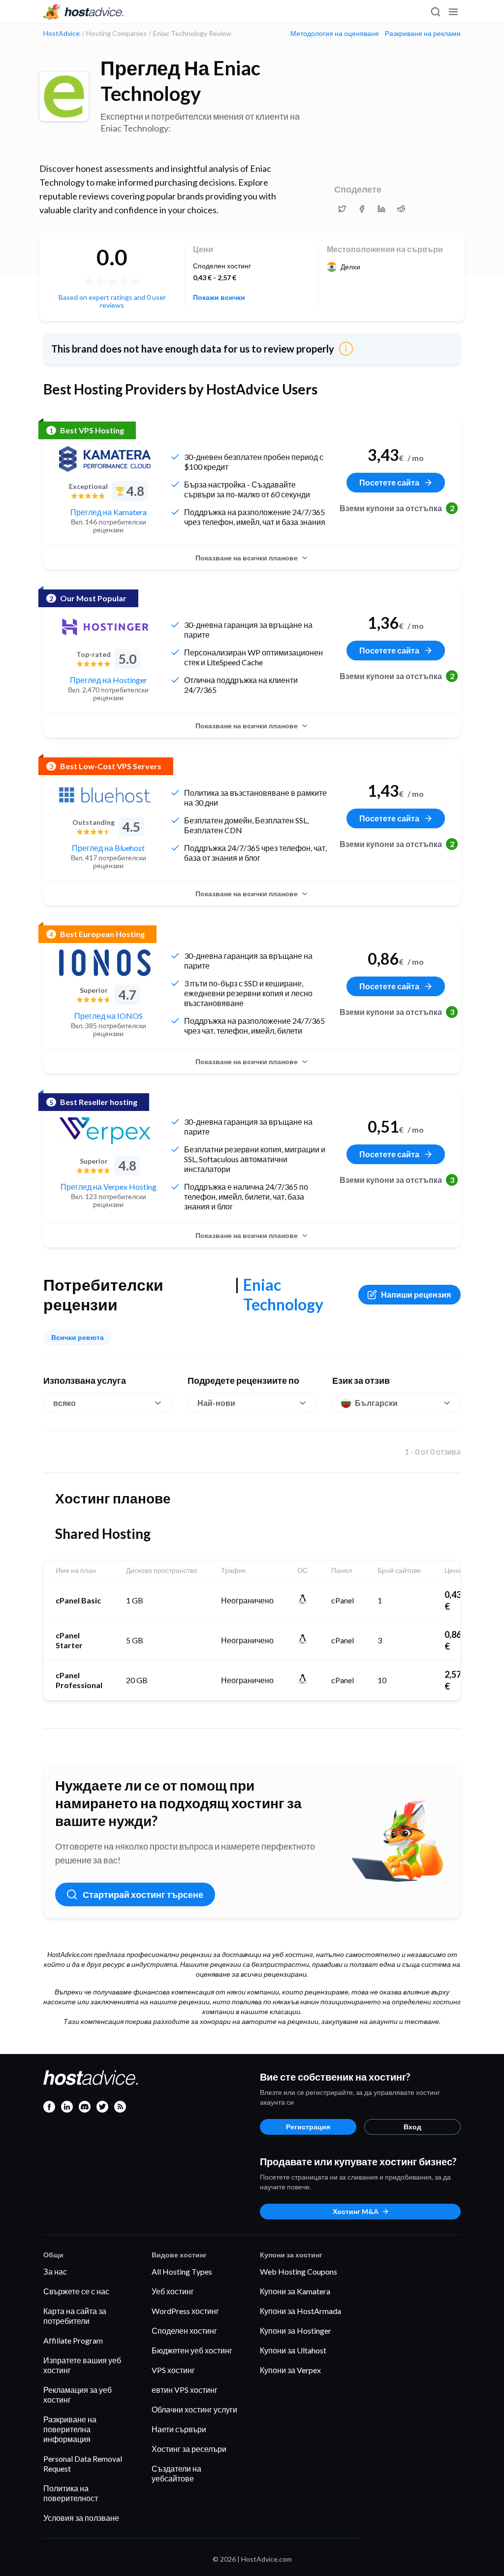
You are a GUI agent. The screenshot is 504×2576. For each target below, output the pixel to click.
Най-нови (216, 1403)
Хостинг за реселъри (189, 2449)
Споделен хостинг (184, 2331)
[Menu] (453, 12)
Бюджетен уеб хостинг (192, 2350)
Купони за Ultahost (293, 2350)
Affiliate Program (73, 2340)
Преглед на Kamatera (109, 512)
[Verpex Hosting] (105, 1131)
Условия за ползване (81, 2518)
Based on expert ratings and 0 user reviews (112, 301)
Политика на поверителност (71, 2493)
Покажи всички (219, 297)
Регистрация (308, 2127)
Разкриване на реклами (423, 33)
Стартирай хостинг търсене (143, 1894)
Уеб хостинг (173, 2291)
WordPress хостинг (185, 2311)
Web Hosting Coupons (299, 2271)
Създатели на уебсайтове (176, 2473)
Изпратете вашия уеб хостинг (82, 2365)
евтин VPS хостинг (185, 2390)
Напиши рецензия (416, 1294)
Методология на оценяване (335, 33)
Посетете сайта (389, 482)
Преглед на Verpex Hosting (109, 1187)
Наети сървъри (179, 2429)
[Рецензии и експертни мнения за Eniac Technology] (342, 209)
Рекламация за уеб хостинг (78, 2395)
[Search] (435, 12)
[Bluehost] (105, 795)
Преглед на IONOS (109, 1016)
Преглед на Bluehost (108, 848)
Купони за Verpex (290, 2370)
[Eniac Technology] (64, 97)
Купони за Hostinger (296, 2331)
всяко (64, 1403)
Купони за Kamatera (295, 2291)
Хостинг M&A (356, 2211)
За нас (55, 2271)
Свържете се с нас (76, 2291)
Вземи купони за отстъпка (396, 508)
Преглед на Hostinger (109, 680)
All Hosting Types (182, 2271)
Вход (412, 2127)
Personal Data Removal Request (83, 2463)
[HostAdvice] (84, 12)
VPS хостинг (173, 2370)
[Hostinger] (105, 627)
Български (376, 1403)
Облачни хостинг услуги (194, 2409)
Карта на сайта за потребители (75, 2316)
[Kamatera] (105, 459)
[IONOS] (105, 963)
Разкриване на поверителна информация (70, 2429)
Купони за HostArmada (300, 2311)
